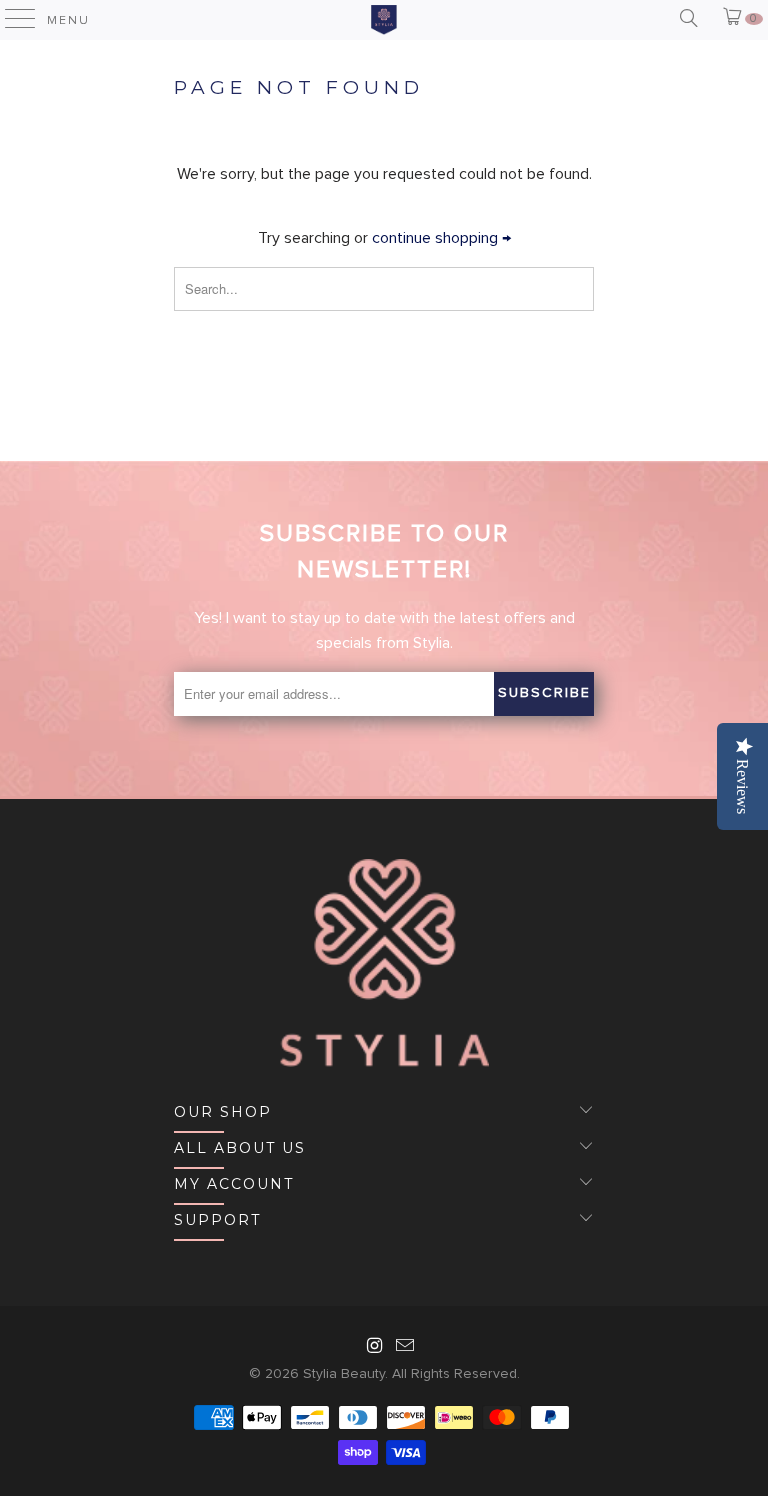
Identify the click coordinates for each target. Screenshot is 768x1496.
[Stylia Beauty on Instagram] (375, 1348)
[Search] (687, 19)
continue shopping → (441, 238)
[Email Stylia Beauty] (406, 1348)
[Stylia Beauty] (384, 20)
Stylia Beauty (344, 1374)
